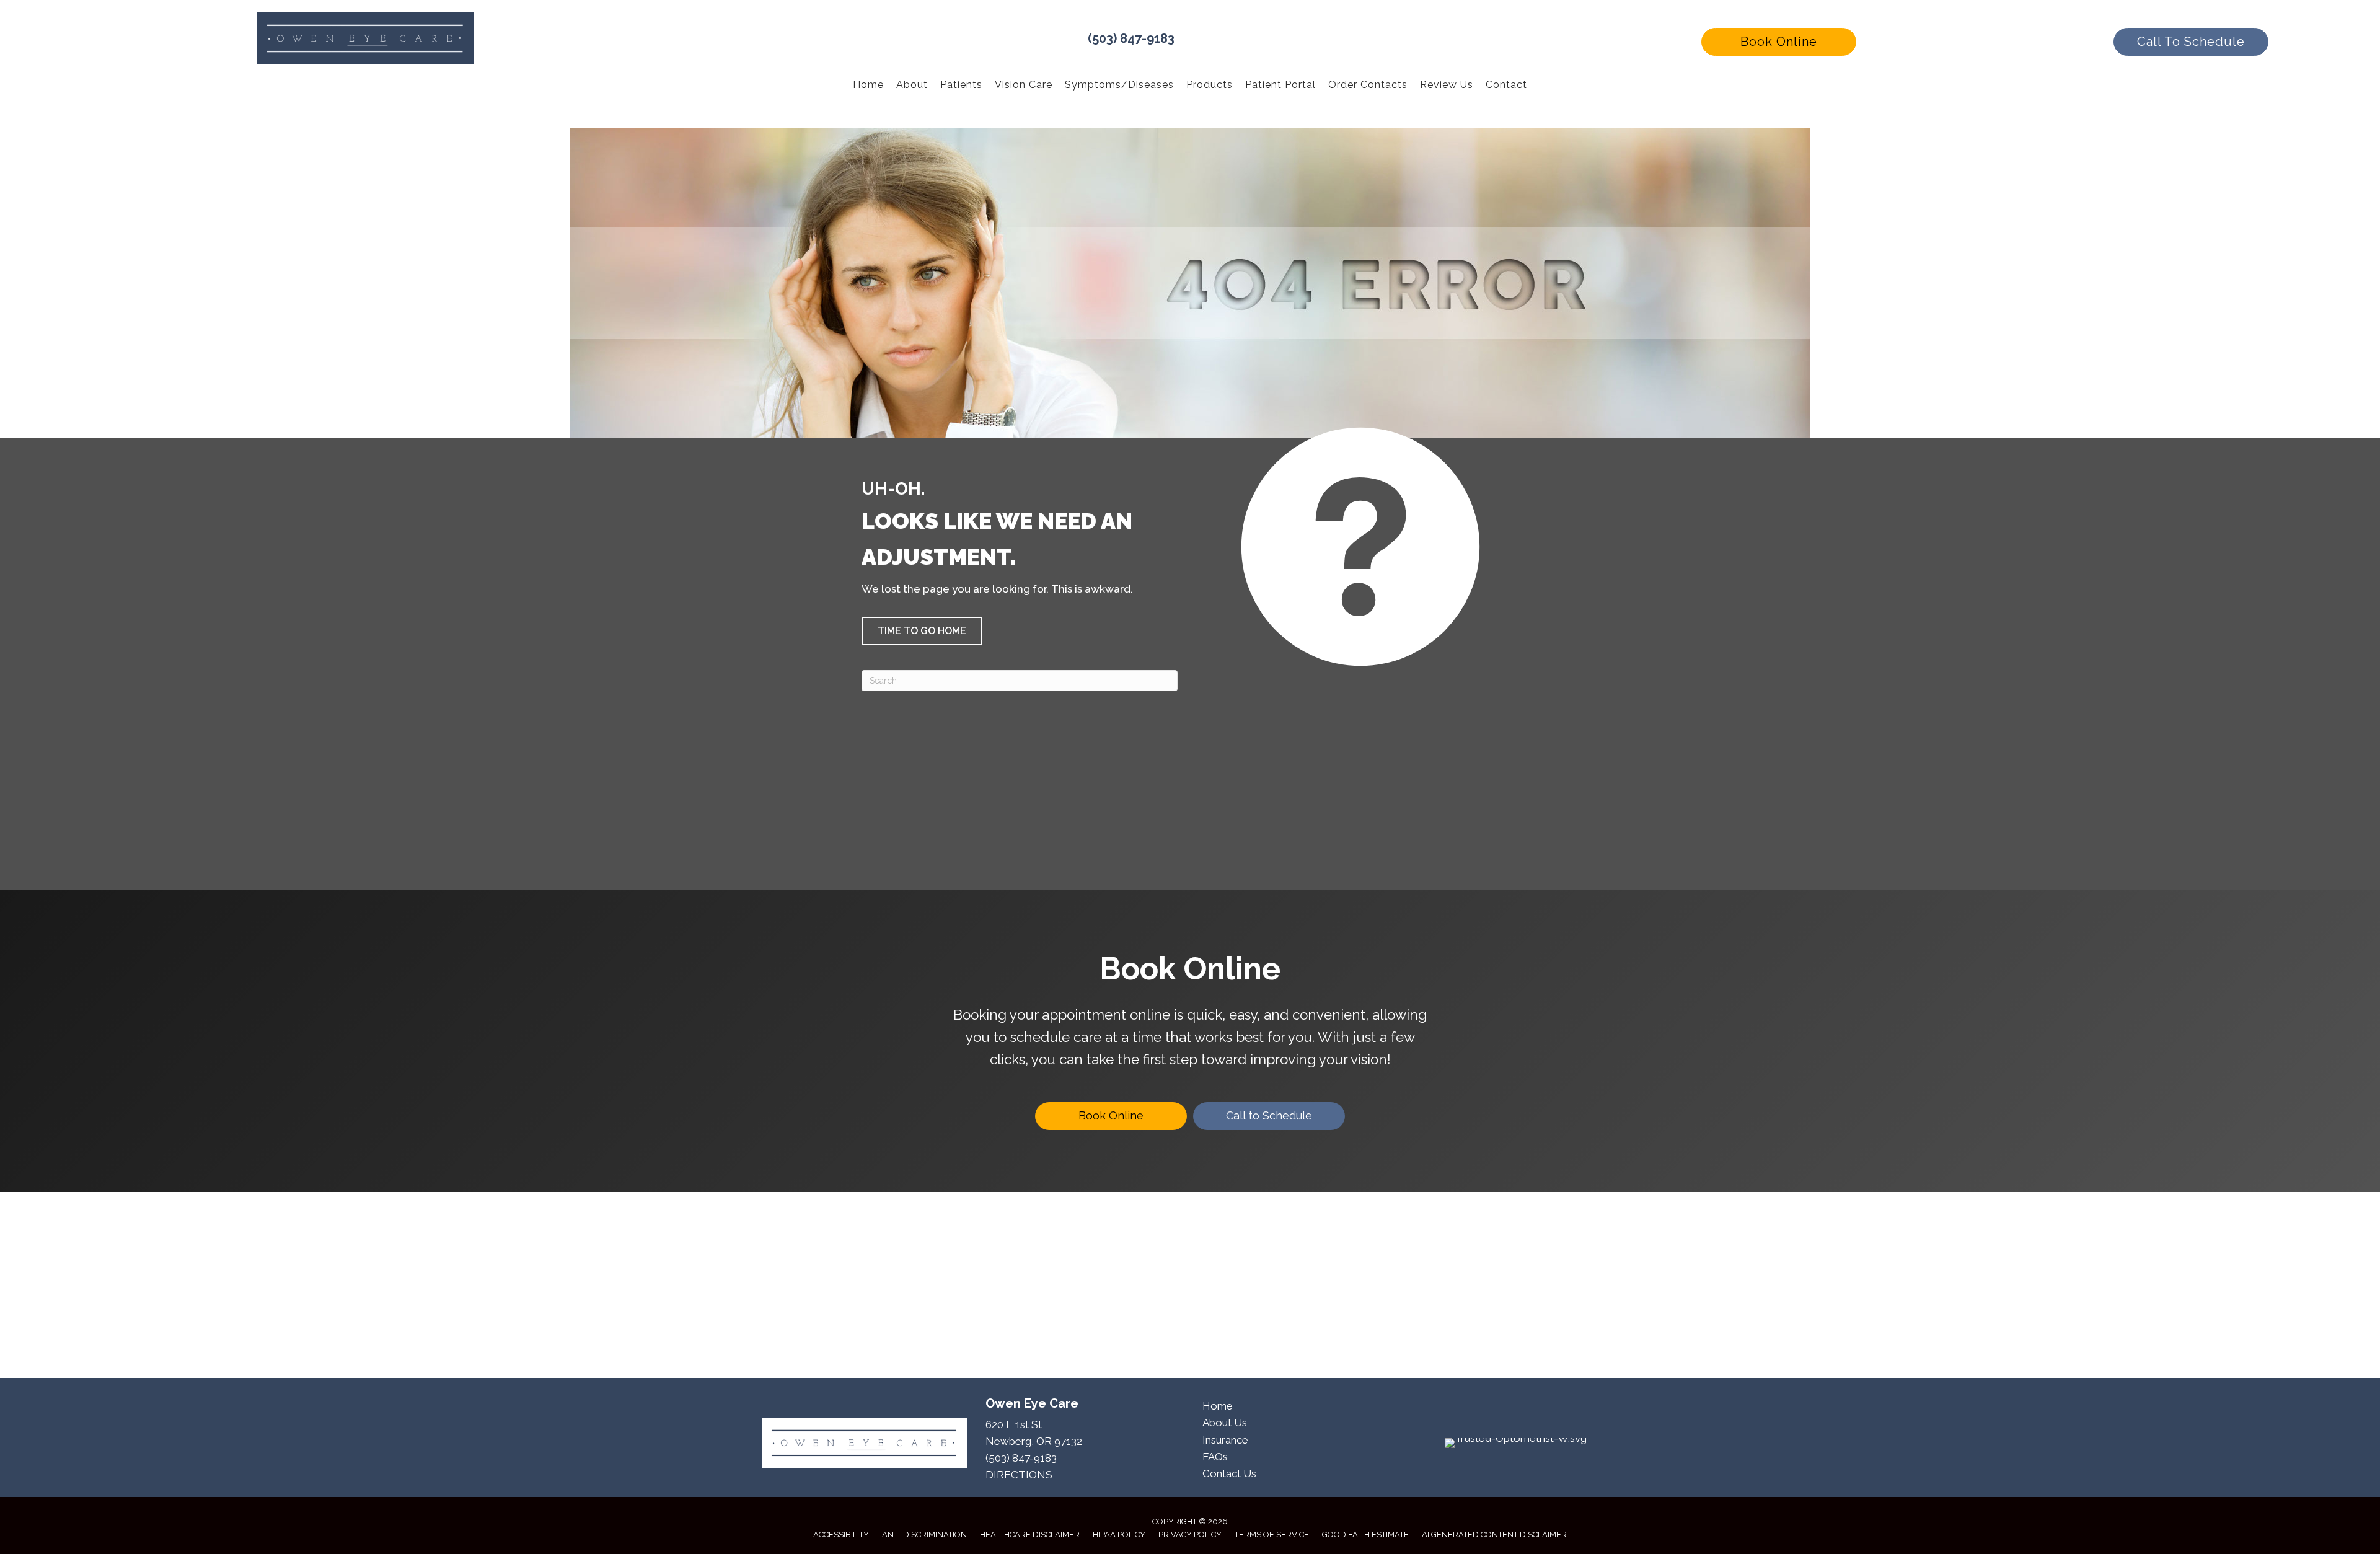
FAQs (1215, 1457)
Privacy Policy (1190, 1534)
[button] (1779, 42)
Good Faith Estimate (1365, 1534)
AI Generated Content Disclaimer (1494, 1534)
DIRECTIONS (1019, 1475)
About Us (1225, 1423)
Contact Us (1229, 1473)
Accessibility (841, 1534)
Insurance (1225, 1440)
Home (1218, 1406)
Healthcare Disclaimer (1030, 1534)
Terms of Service (1272, 1534)
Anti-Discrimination (924, 1534)
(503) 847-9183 (1131, 38)
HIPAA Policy (1119, 1534)
